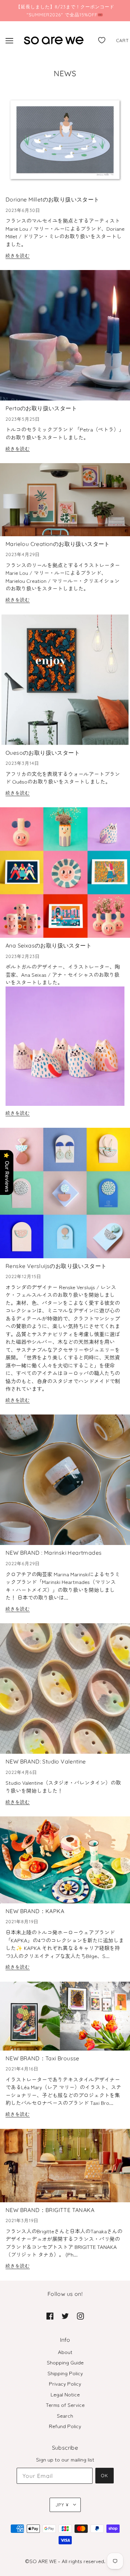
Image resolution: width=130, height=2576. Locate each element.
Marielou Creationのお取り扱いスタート (58, 544)
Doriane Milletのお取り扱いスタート (53, 199)
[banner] (54, 39)
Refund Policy (65, 2426)
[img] (50, 2316)
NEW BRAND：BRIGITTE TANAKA (50, 2210)
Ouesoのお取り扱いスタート (43, 753)
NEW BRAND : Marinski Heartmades (54, 1553)
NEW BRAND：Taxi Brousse (42, 2058)
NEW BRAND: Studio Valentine (46, 1761)
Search (65, 2415)
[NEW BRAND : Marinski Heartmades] (65, 1483)
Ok (105, 2475)
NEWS (65, 73)
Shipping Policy (65, 2373)
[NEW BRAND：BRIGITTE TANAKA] (65, 2168)
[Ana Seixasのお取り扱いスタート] (65, 875)
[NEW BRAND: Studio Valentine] (65, 1691)
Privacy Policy (65, 2383)
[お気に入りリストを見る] (102, 39)
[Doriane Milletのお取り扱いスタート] (65, 143)
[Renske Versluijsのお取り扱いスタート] (65, 1196)
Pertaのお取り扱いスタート (41, 408)
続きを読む (18, 256)
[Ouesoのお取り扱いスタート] (65, 683)
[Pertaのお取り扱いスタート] (65, 338)
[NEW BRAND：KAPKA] (65, 1863)
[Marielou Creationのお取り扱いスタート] (65, 502)
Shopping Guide (65, 2362)
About (65, 2352)
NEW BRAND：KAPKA (35, 1911)
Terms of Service (65, 2405)
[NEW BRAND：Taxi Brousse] (65, 2019)
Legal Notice (65, 2394)
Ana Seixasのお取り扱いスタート (49, 945)
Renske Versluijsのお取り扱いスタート (56, 1266)
